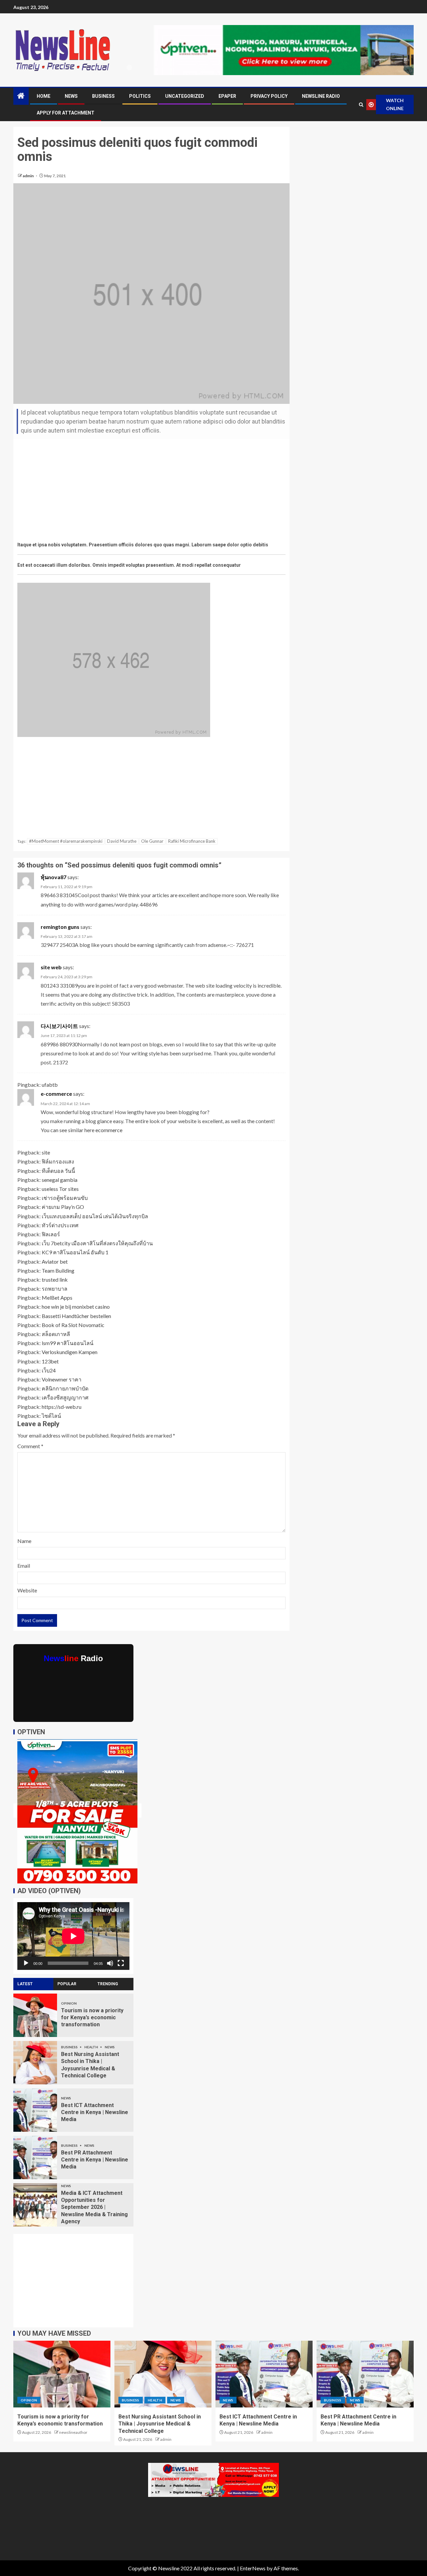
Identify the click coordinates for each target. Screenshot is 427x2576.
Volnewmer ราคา (62, 1379)
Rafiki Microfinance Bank (192, 841)
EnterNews (253, 2568)
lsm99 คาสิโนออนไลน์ (68, 1343)
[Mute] (110, 1963)
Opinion (69, 2003)
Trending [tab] (108, 1984)
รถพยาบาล (55, 1289)
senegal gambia (60, 1180)
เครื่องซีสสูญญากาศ (65, 1397)
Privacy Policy (269, 96)
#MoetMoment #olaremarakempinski (66, 841)
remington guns (60, 927)
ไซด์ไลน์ (51, 1416)
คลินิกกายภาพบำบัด (65, 1388)
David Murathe (122, 841)
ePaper (227, 96)
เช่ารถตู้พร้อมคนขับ (65, 1198)
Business (103, 96)
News (71, 96)
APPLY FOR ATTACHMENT (66, 113)
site (46, 1152)
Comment (30, 1446)
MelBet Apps (57, 1298)
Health (92, 2047)
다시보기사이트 (59, 1026)
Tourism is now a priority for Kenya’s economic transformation (92, 2018)
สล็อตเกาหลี (56, 1334)
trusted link (55, 1279)
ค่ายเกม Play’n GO (63, 1207)
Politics (140, 96)
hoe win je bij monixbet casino (76, 1307)
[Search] (361, 105)
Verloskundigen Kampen (70, 1352)
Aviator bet (55, 1261)
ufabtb (50, 1085)
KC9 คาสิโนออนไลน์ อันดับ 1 (75, 1252)
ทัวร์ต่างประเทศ (60, 1225)
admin (29, 176)
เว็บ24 (49, 1370)
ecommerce (109, 1130)
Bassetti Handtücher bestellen (76, 1316)
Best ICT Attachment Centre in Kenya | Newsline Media (95, 2112)
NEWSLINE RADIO (321, 96)
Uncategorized (185, 96)
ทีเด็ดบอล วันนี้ (58, 1171)
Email (24, 1566)
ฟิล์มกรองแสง (58, 1161)
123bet (50, 1361)
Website (27, 1590)
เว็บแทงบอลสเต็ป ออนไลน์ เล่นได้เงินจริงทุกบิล (95, 1216)
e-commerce (56, 1094)
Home (44, 96)
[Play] (26, 1963)
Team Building (58, 1270)
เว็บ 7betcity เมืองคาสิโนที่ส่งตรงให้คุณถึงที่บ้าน (97, 1243)
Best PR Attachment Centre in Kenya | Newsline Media (95, 2160)
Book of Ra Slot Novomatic (73, 1325)
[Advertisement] (151, 492)
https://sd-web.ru (62, 1407)
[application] (73, 1936)
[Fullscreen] (121, 1963)
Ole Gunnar (152, 841)
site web (51, 967)
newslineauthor (73, 2432)
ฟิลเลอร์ (51, 1234)
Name (24, 1541)
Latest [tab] (25, 1984)
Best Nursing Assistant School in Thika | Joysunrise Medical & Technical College (160, 2424)
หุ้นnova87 (54, 877)
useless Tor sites (60, 1189)
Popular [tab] (67, 1984)
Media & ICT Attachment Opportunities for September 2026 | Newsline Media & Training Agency (94, 2207)
